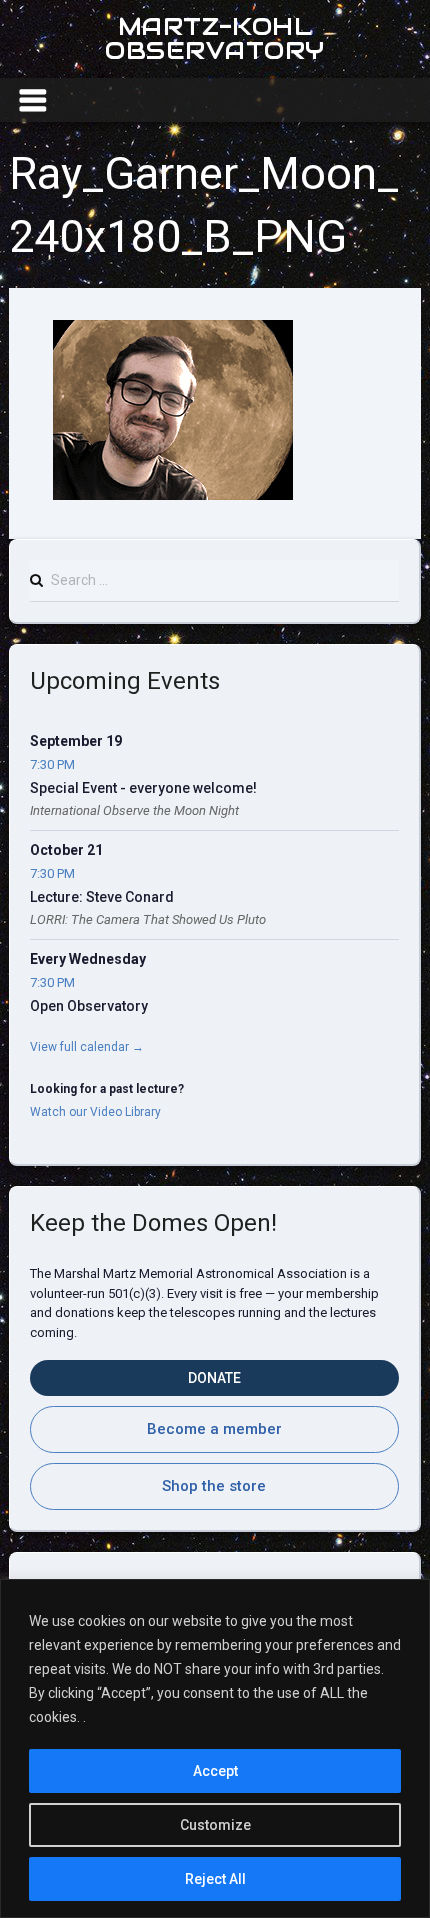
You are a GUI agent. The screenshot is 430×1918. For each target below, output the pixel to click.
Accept (215, 1771)
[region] (215, 1748)
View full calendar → (87, 1047)
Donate (214, 1378)
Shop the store (214, 1486)
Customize (215, 1825)
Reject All (215, 1879)
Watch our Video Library (95, 1112)
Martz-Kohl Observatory (214, 38)
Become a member (214, 1429)
